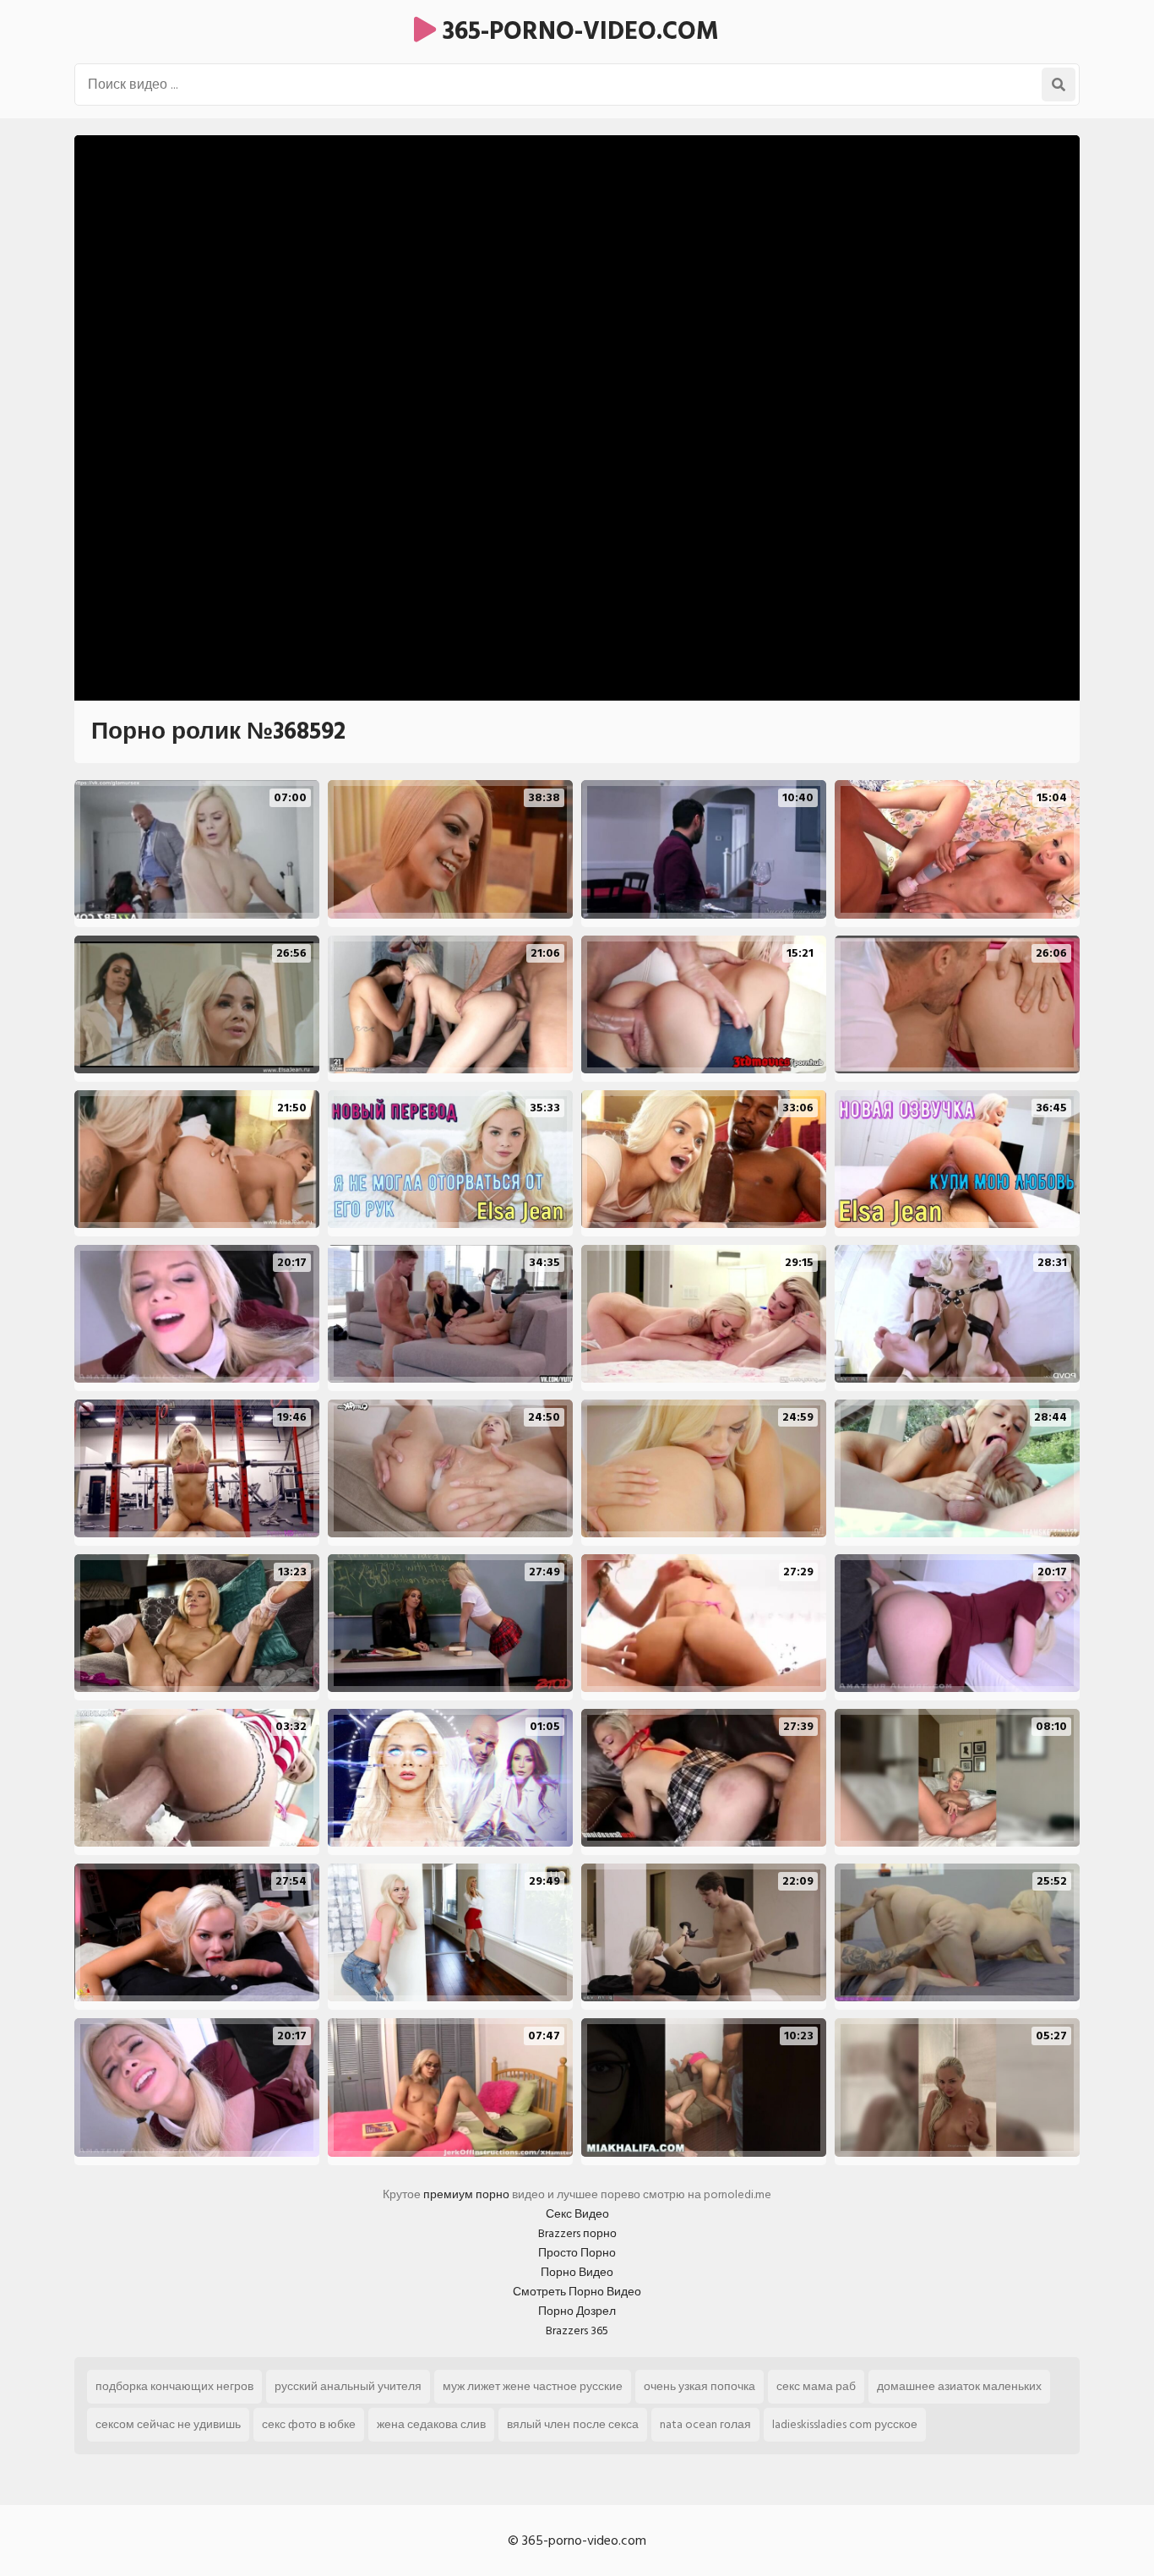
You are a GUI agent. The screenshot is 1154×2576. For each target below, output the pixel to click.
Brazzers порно (577, 2233)
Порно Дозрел (577, 2311)
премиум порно (466, 2194)
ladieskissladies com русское (845, 2424)
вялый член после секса (573, 2424)
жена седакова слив (431, 2424)
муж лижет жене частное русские (533, 2386)
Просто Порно (577, 2253)
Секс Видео (577, 2214)
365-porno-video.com (577, 31)
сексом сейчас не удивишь (168, 2424)
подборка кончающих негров (174, 2386)
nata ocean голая (705, 2424)
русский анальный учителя (348, 2386)
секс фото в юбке (309, 2424)
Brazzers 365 (577, 2330)
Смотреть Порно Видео (577, 2292)
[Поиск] (1059, 85)
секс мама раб (816, 2386)
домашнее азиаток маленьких (959, 2386)
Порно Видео (577, 2272)
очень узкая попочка (699, 2386)
